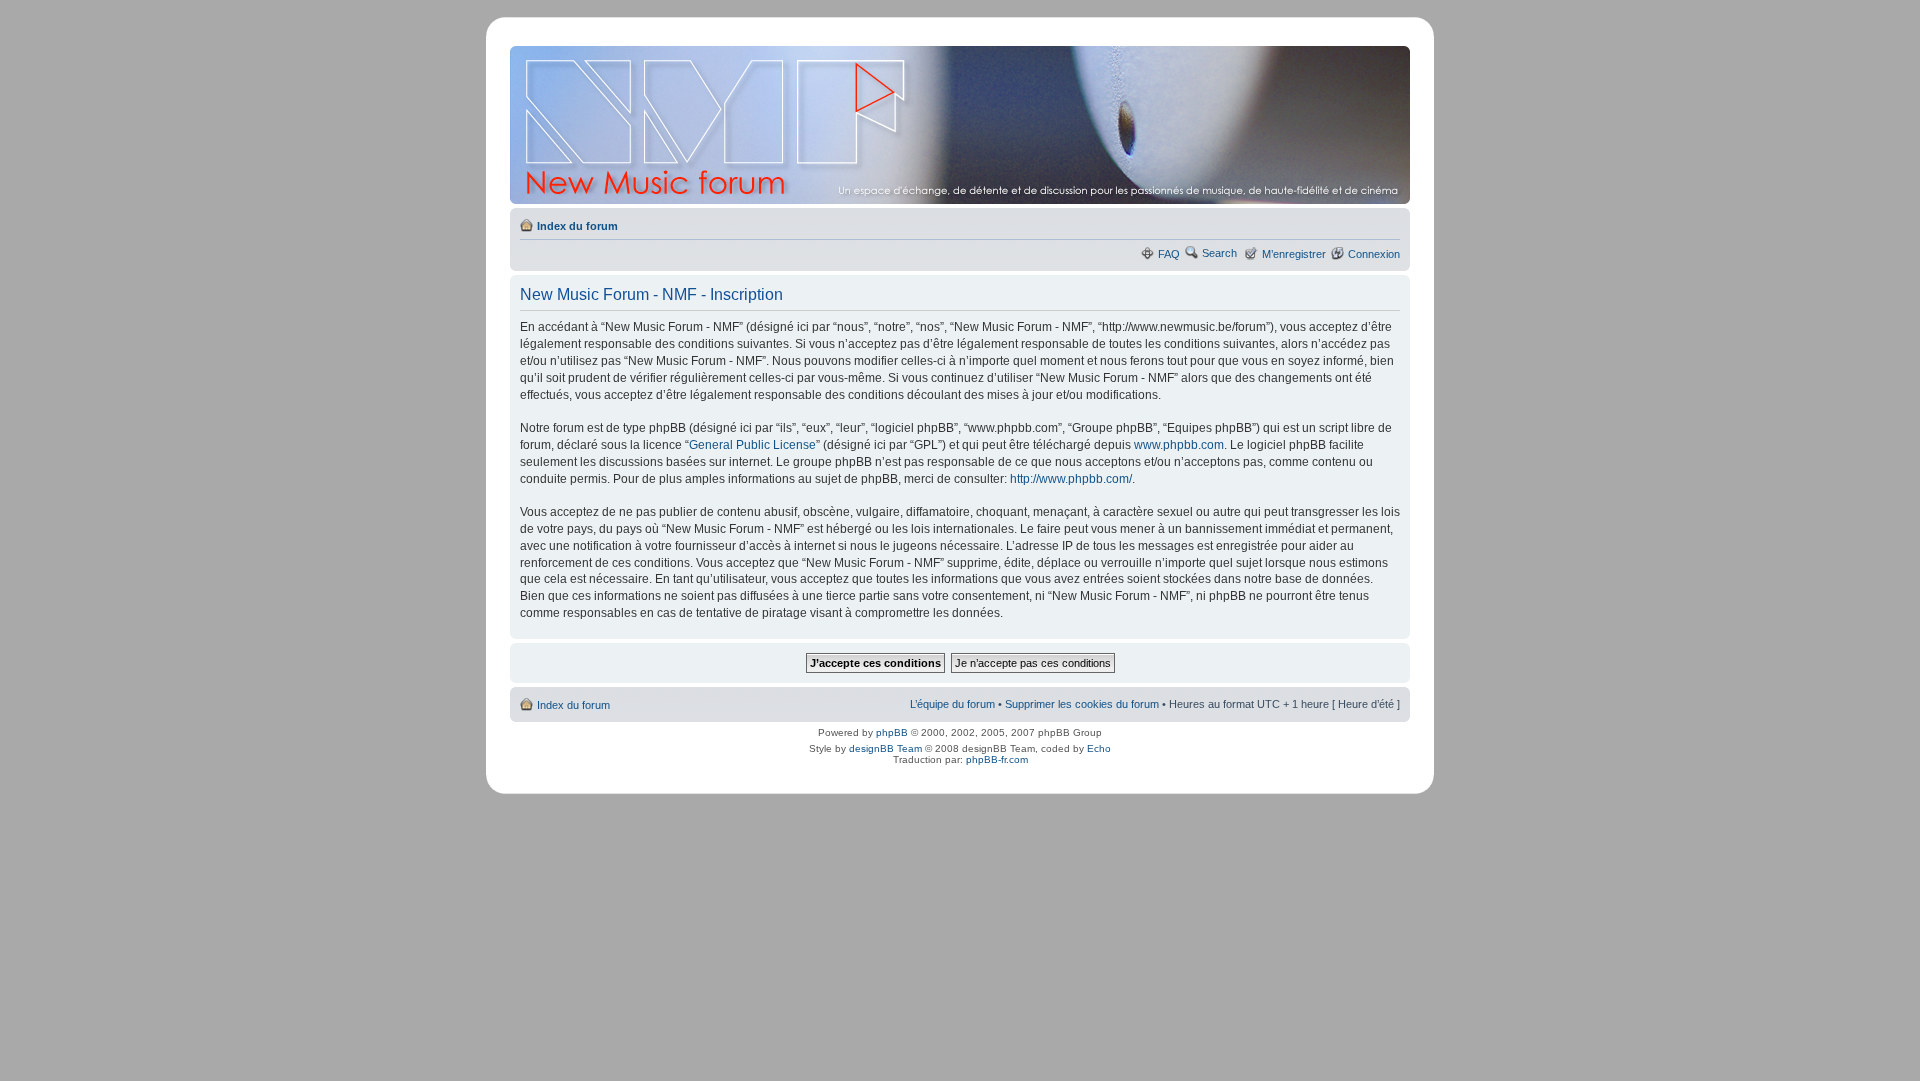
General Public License (752, 445)
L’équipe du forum (952, 704)
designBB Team (885, 748)
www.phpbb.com (1179, 445)
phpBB (892, 732)
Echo (1099, 748)
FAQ (1169, 254)
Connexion (1374, 254)
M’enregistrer (1294, 254)
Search (1219, 253)
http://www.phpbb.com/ (1071, 479)
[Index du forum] (961, 125)
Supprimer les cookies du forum (1082, 704)
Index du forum (577, 226)
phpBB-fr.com (997, 759)
